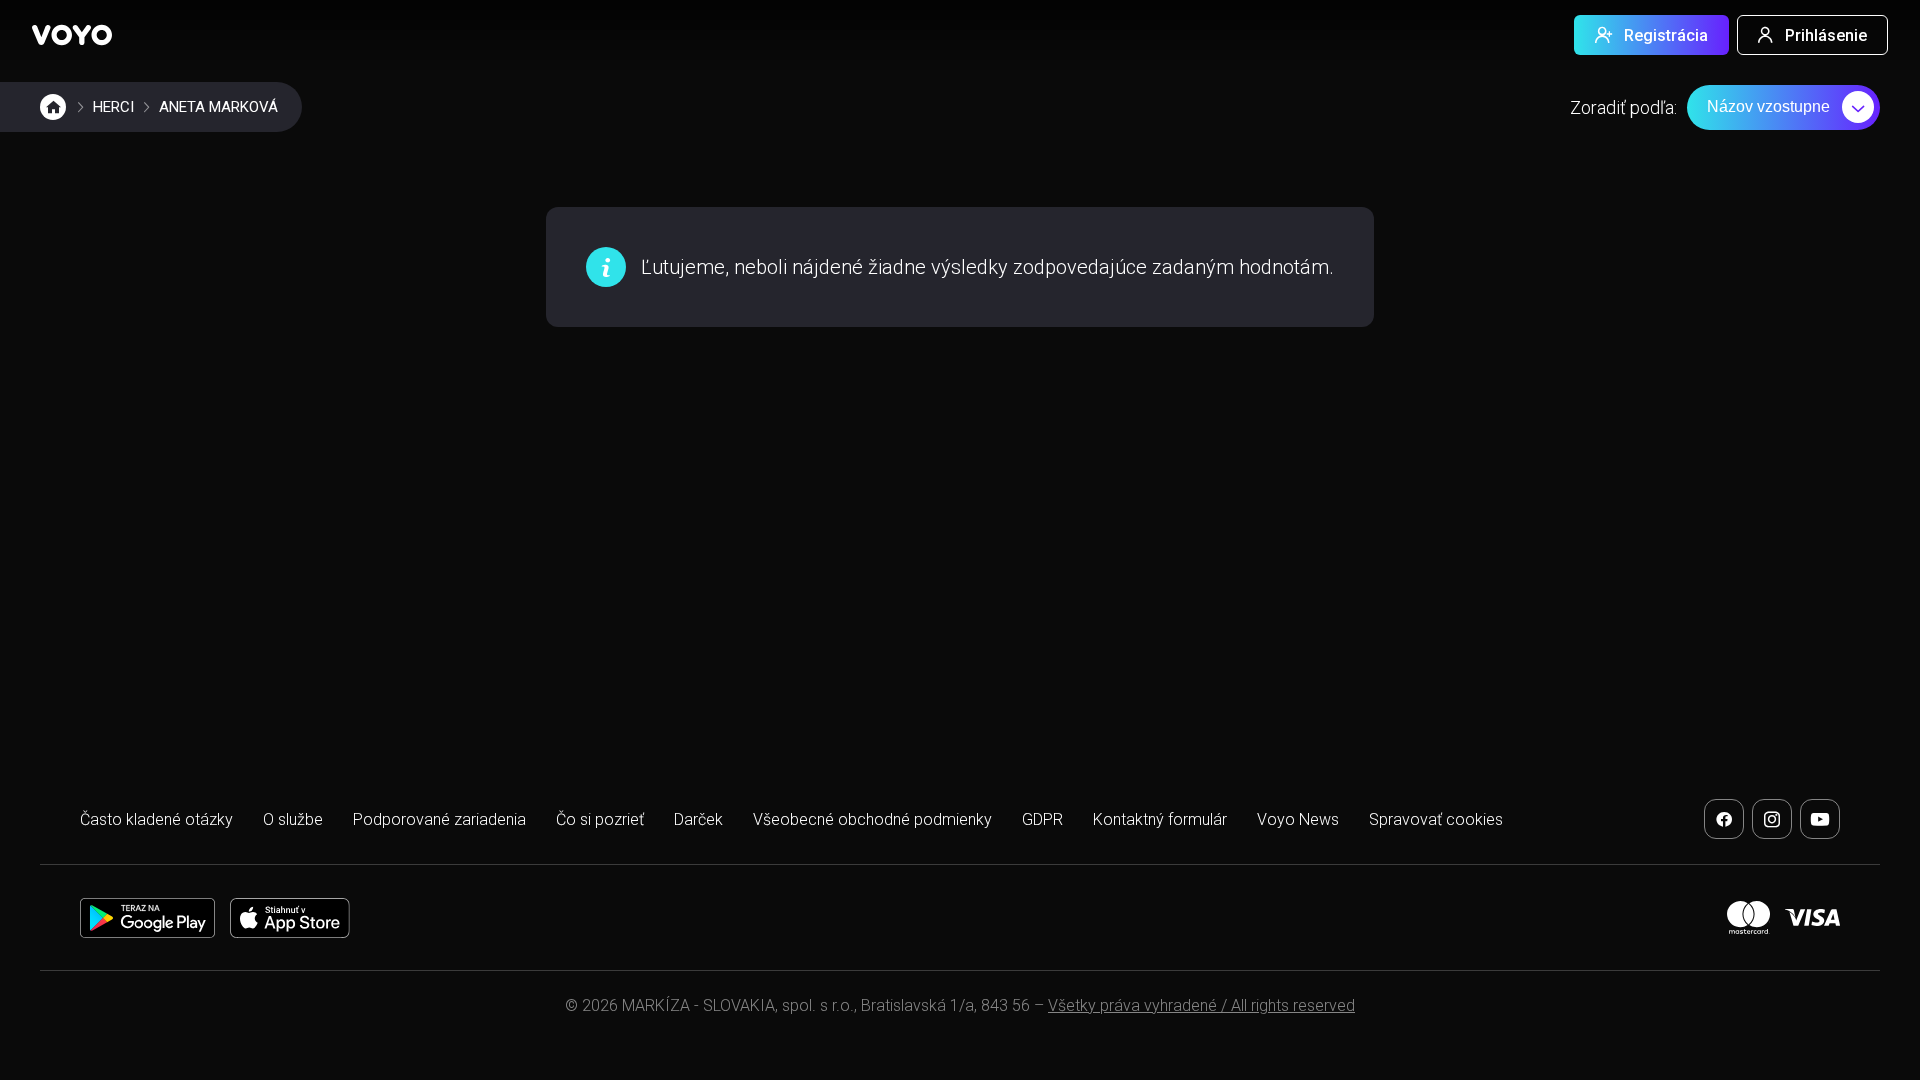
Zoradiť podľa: (1623, 107)
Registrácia (1666, 35)
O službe (293, 819)
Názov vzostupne (1768, 106)
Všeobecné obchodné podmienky (872, 819)
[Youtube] (1820, 819)
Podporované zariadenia (439, 819)
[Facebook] (1724, 819)
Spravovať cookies (1436, 819)
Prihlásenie (1826, 35)
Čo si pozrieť (600, 819)
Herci (113, 107)
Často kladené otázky (156, 819)
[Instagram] (1772, 819)
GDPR (1042, 819)
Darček (698, 819)
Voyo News (1298, 819)
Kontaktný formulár (1160, 819)
